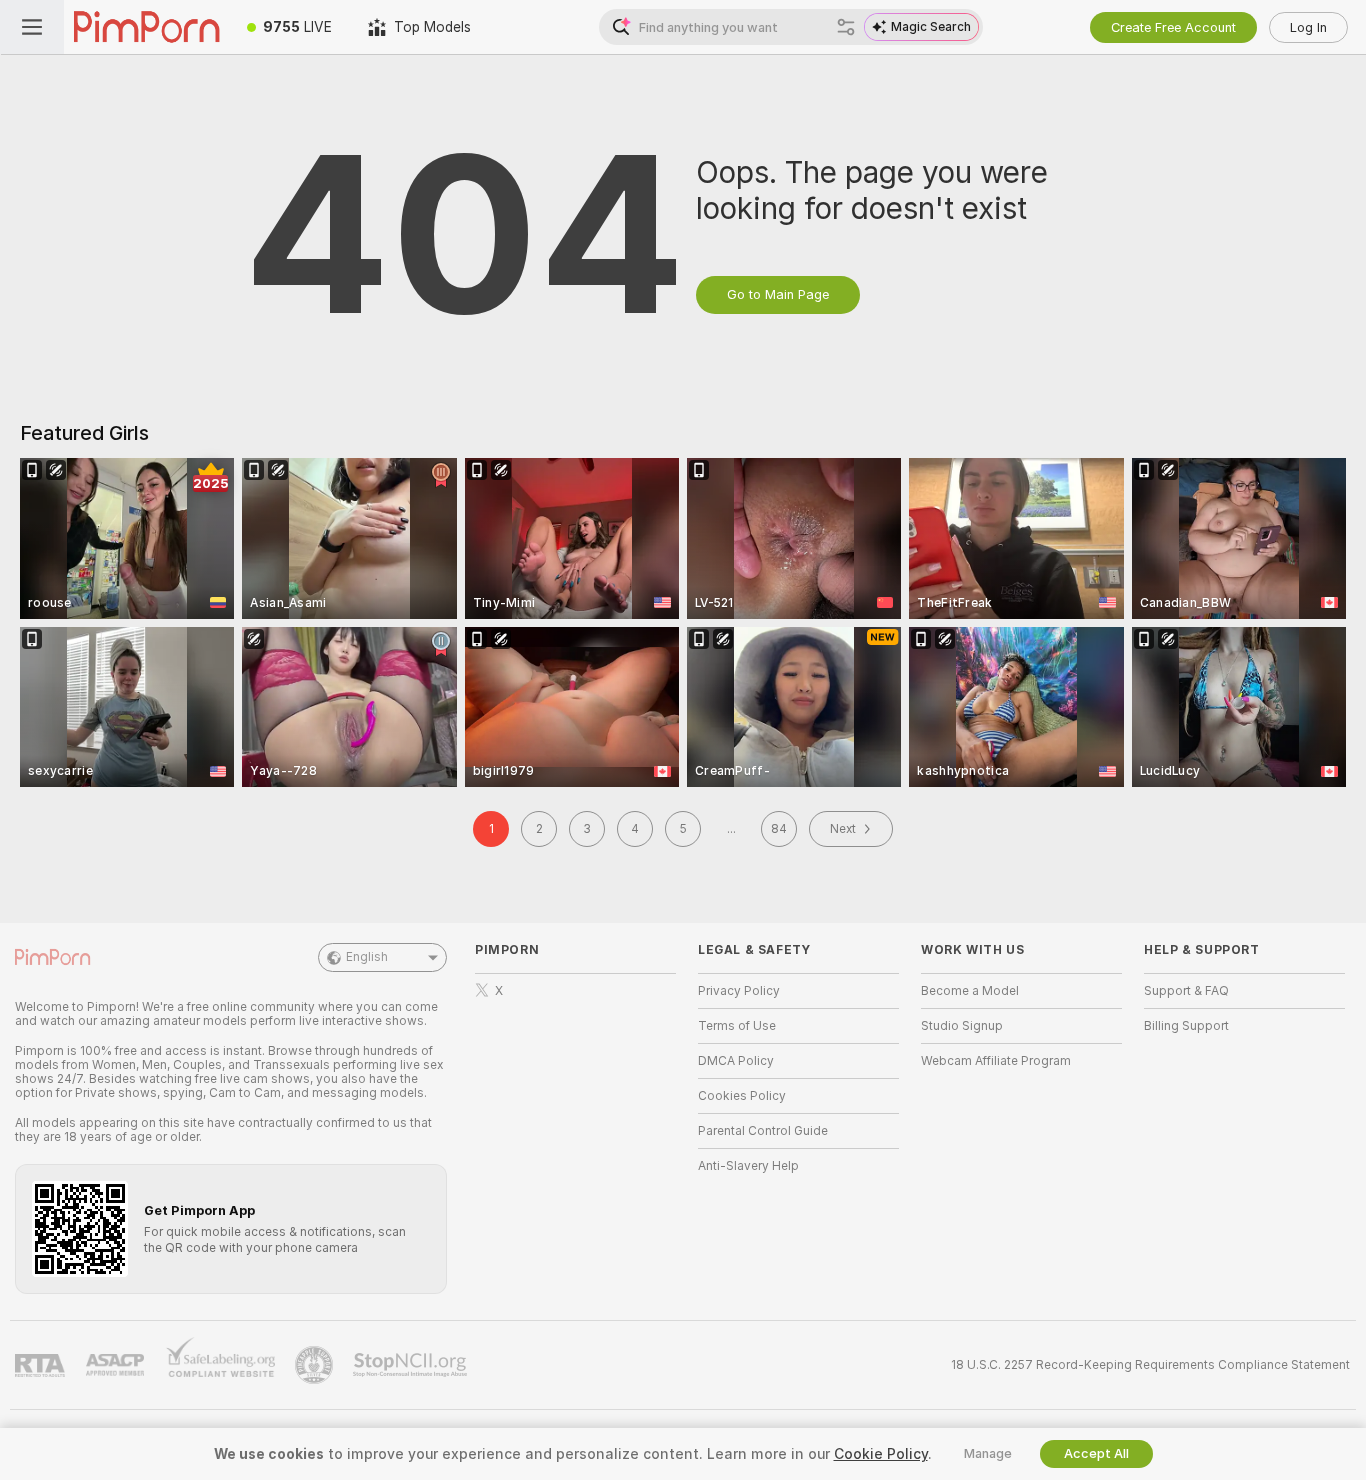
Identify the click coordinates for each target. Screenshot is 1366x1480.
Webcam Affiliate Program (996, 1061)
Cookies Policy (742, 1096)
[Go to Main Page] (146, 27)
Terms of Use (737, 1026)
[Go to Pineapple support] (316, 1365)
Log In (1308, 27)
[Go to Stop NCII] (412, 1365)
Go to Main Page (778, 294)
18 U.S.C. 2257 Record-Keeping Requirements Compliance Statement (1150, 1365)
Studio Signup (962, 1026)
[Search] (846, 27)
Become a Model (970, 991)
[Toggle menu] (32, 27)
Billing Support (1186, 1026)
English (367, 957)
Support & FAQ (1186, 991)
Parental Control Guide (763, 1131)
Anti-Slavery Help (748, 1166)
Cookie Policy (881, 1454)
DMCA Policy (736, 1061)
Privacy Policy (739, 991)
